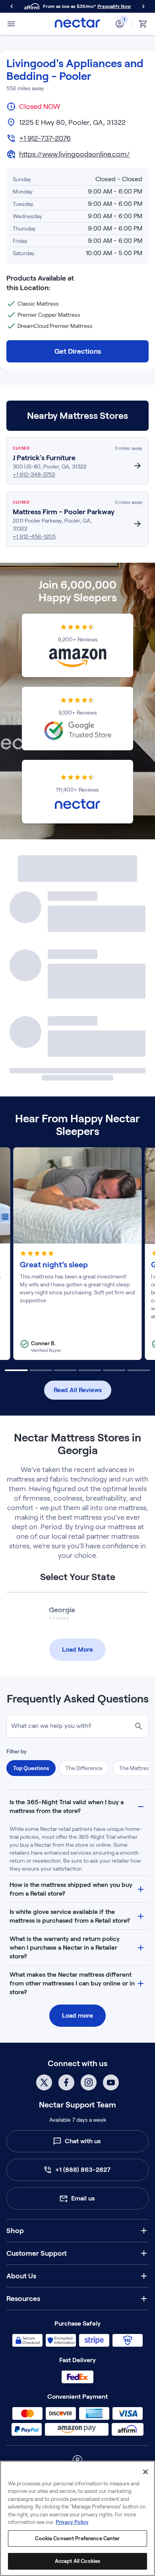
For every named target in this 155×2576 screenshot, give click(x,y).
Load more (77, 2015)
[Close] (145, 2472)
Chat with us (83, 2141)
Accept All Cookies (77, 2561)
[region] (77, 2518)
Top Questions (31, 1768)
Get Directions (78, 351)
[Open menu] (11, 24)
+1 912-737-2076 (45, 138)
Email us (83, 2198)
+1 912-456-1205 (34, 537)
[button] (77, 1807)
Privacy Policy (72, 2522)
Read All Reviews (78, 1390)
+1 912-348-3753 (34, 475)
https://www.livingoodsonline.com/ (75, 154)
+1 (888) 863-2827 (83, 2170)
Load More (77, 1649)
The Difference (84, 1768)
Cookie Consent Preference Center (77, 2538)
